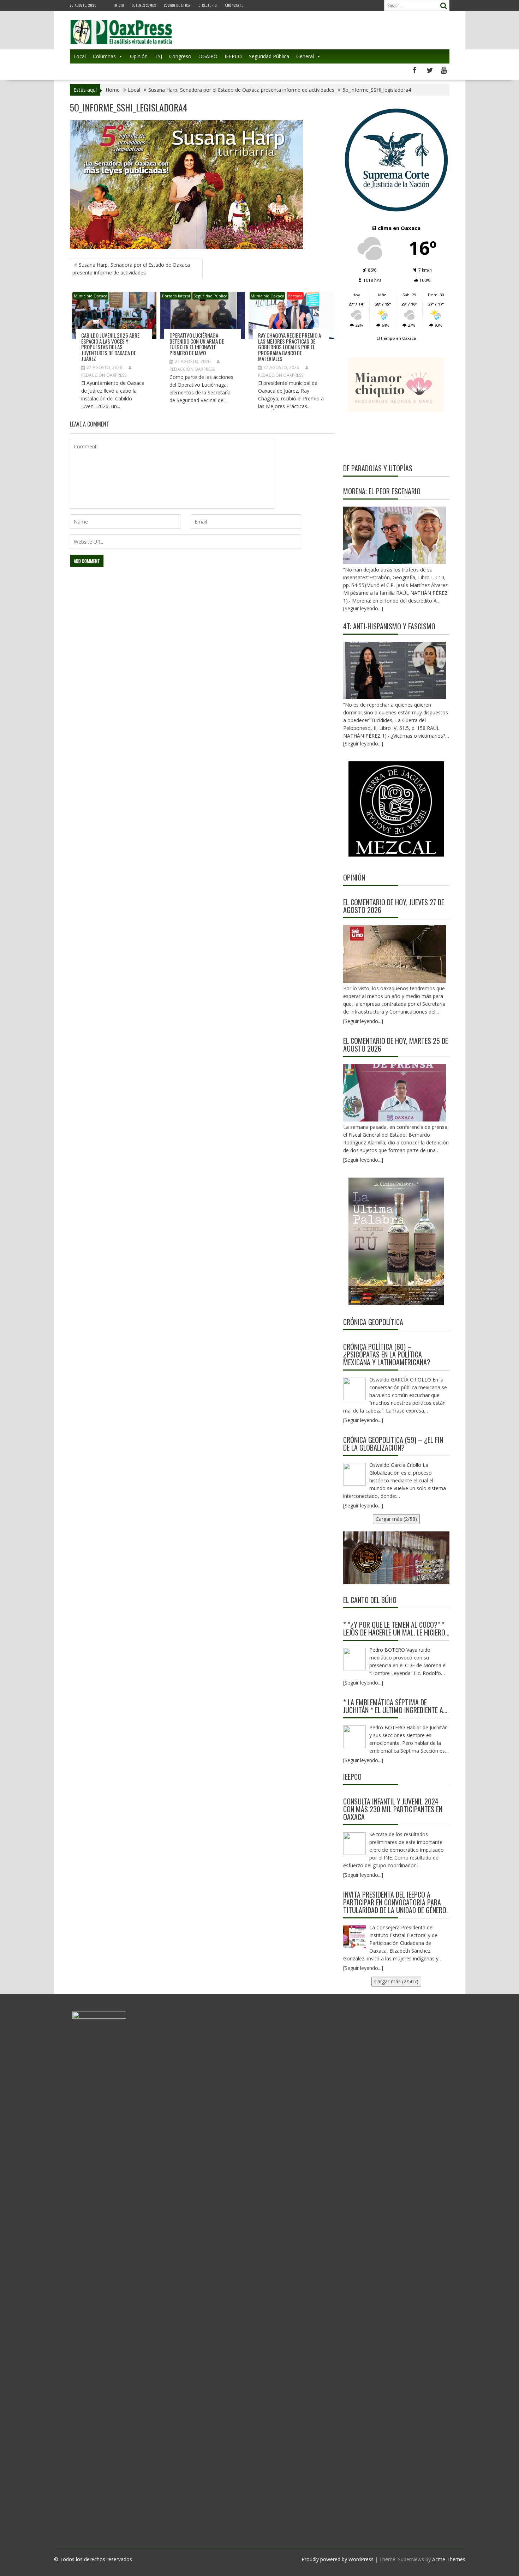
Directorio (208, 5)
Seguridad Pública (269, 56)
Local (80, 56)
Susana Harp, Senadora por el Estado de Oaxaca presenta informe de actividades (131, 269)
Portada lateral (176, 296)
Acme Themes (449, 2559)
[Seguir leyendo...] (363, 1021)
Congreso (180, 56)
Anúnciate (234, 5)
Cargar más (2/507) (396, 1981)
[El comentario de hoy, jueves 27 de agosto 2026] (395, 954)
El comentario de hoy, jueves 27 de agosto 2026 (394, 906)
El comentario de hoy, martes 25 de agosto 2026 (396, 1045)
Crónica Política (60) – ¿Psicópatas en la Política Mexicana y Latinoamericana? (387, 1354)
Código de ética (177, 5)
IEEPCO (233, 56)
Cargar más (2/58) (396, 1519)
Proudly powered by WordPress (338, 2559)
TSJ (158, 56)
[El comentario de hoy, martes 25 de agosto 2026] (395, 1093)
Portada (295, 296)
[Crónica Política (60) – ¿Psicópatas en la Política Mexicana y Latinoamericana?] (354, 1389)
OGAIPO (208, 56)
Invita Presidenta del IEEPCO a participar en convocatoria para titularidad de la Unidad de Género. (395, 1902)
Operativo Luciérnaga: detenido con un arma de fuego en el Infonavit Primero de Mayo (197, 344)
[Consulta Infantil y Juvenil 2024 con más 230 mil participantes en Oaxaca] (354, 1844)
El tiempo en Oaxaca (396, 338)
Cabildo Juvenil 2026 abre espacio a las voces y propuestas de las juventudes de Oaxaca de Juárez (110, 347)
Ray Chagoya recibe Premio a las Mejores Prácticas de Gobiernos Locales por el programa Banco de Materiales (290, 347)
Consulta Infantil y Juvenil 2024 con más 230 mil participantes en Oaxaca (393, 1809)
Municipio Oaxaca (91, 296)
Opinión (139, 56)
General (305, 56)
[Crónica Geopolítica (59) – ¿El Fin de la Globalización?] (354, 1474)
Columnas (104, 56)
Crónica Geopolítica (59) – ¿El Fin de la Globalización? (393, 1444)
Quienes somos (144, 5)
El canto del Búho (370, 1600)
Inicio (119, 5)
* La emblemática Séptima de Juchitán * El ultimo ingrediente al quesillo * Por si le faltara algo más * (395, 1706)
